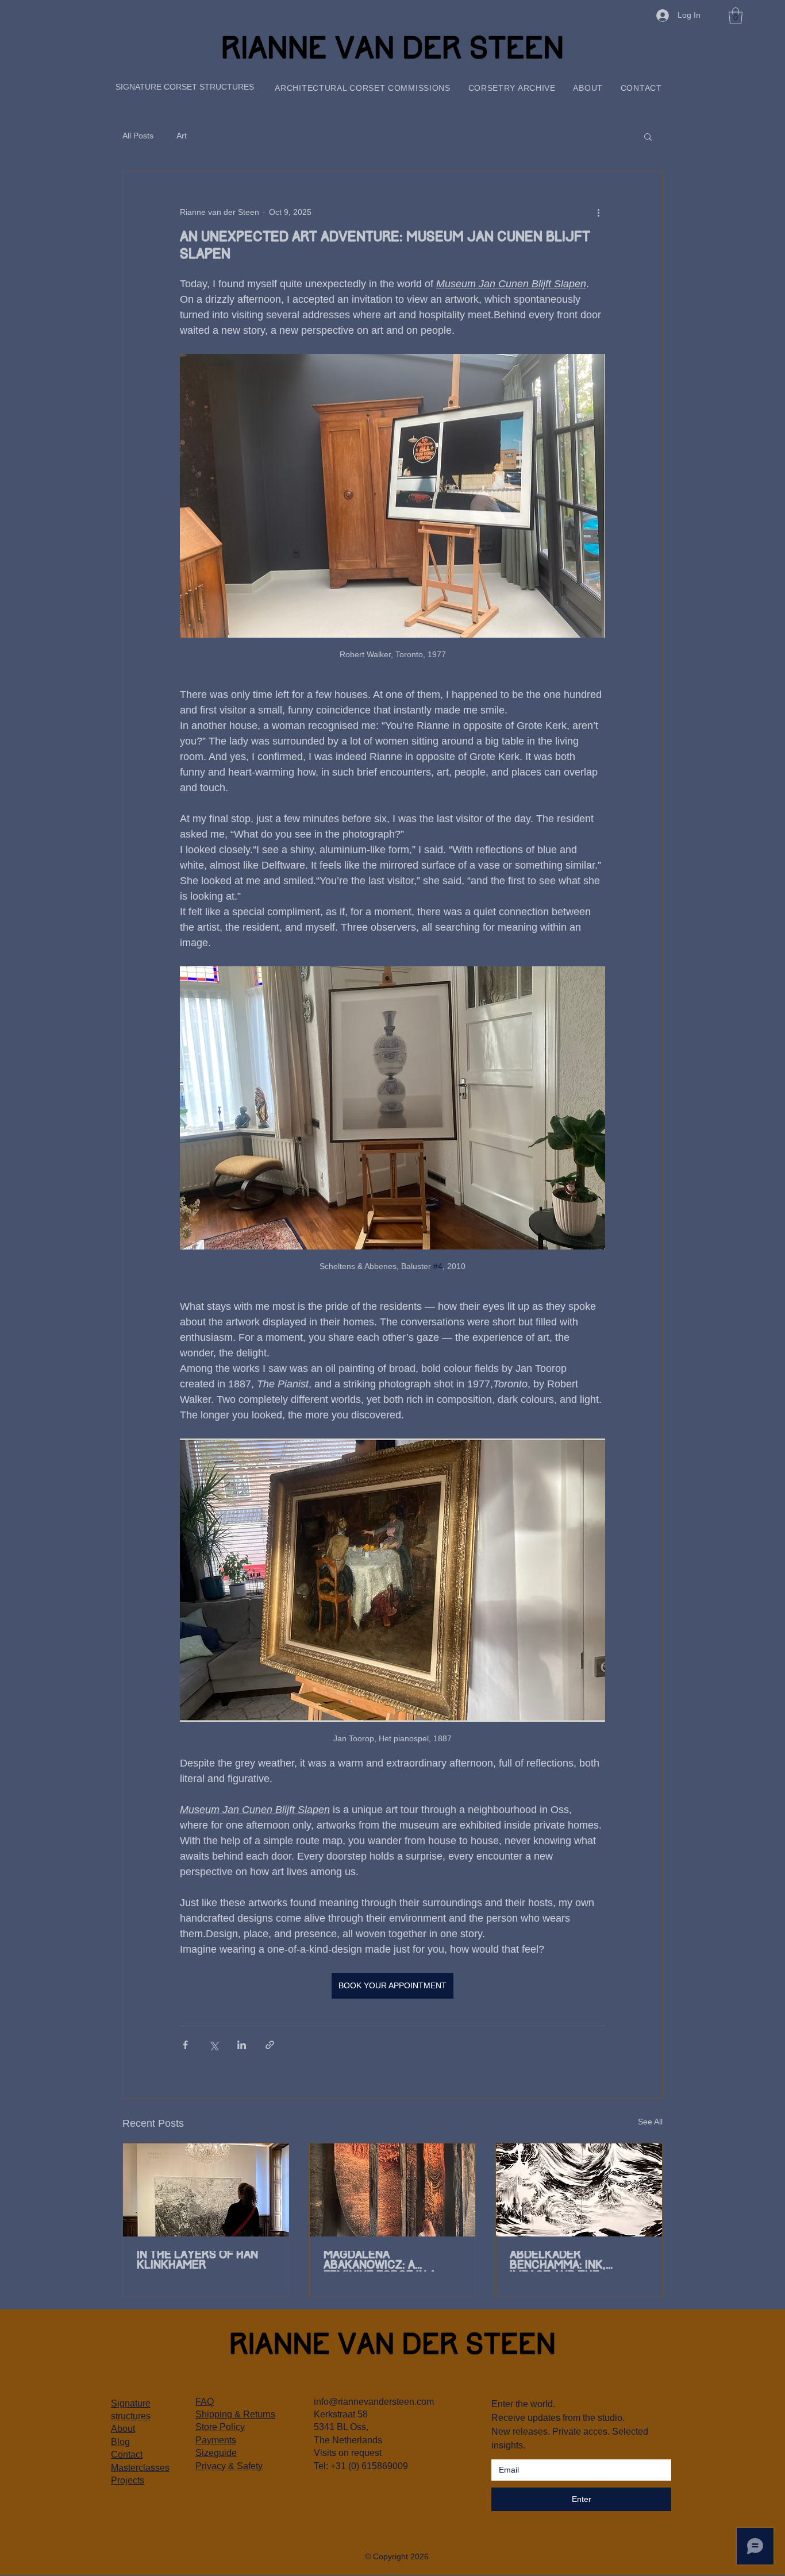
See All (650, 2122)
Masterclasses (140, 2468)
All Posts (138, 136)
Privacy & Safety (229, 2466)
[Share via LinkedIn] (242, 2045)
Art (182, 136)
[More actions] (598, 213)
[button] (736, 16)
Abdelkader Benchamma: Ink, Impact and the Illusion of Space (562, 2261)
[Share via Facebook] (185, 2045)
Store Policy (220, 2427)
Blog (120, 2442)
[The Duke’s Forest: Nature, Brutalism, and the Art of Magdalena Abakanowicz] (393, 2190)
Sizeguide (216, 2453)
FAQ (205, 2402)
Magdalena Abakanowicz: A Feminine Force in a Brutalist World (380, 2261)
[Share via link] (270, 2045)
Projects (128, 2480)
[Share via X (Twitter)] (213, 2045)
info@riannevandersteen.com (374, 2402)
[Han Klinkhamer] (206, 2190)
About (123, 2429)
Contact (127, 2454)
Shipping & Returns (235, 2414)
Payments (216, 2440)
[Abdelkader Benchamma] (579, 2190)
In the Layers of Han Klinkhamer (197, 2261)
